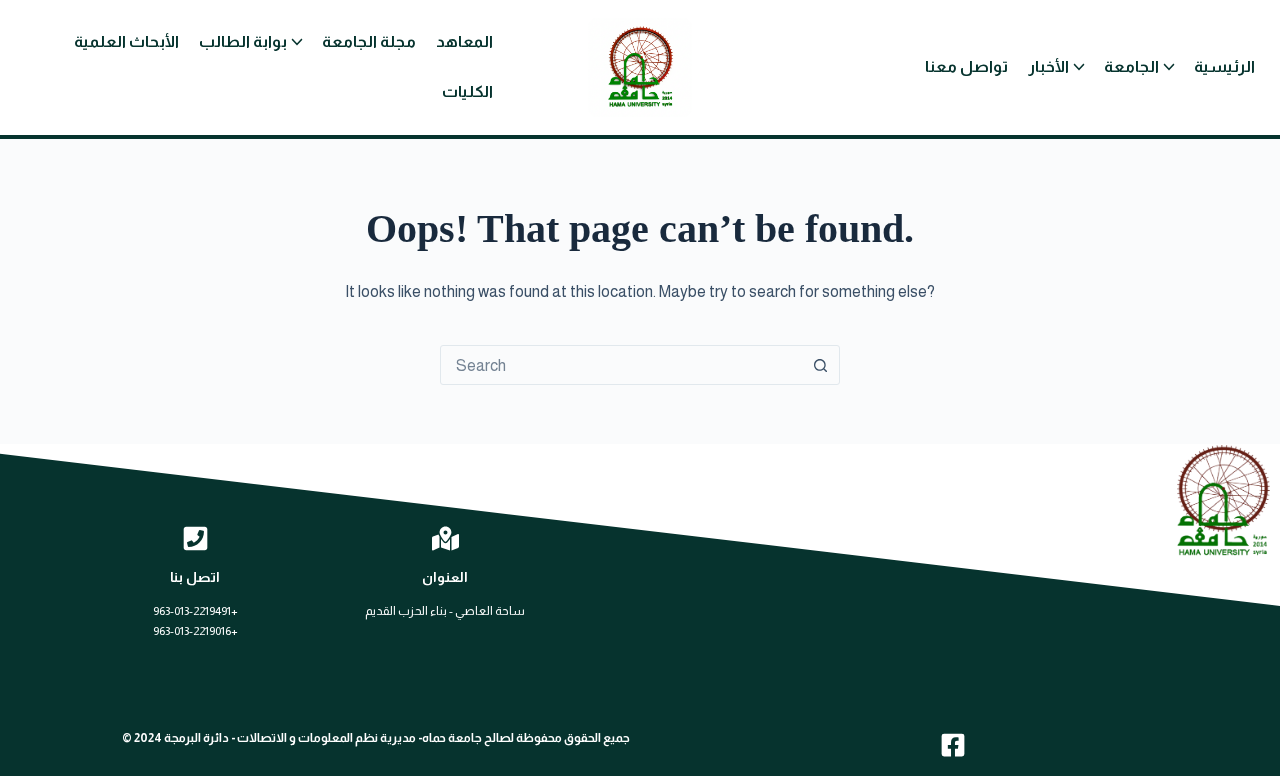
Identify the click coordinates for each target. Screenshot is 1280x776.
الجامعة (1131, 66)
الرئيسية (1224, 66)
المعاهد (464, 41)
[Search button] (820, 365)
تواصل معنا (966, 66)
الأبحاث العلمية (126, 41)
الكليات (467, 91)
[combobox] (621, 365)
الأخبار (1048, 66)
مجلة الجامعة (369, 41)
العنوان (445, 577)
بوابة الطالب (243, 41)
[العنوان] (445, 538)
